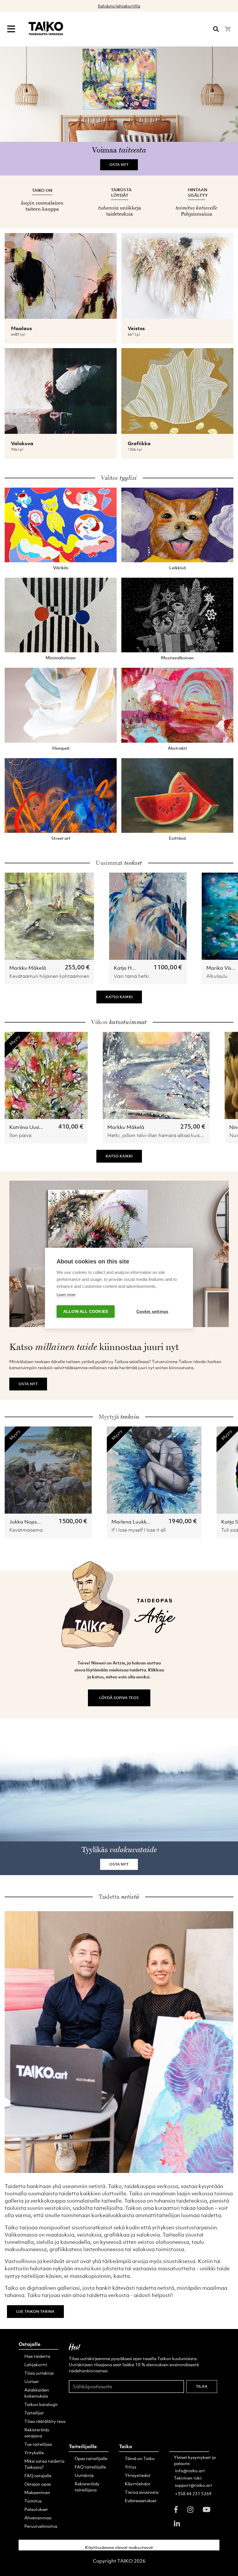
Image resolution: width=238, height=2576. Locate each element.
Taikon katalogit (41, 2404)
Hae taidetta (37, 2356)
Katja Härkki (129, 968)
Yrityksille (34, 2453)
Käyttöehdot (138, 2484)
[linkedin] (177, 2523)
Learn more (66, 1295)
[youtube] (207, 2509)
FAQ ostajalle (38, 2475)
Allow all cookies (86, 1312)
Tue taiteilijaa (38, 2444)
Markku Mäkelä (28, 968)
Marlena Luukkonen (135, 1522)
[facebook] (176, 2509)
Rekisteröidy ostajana (37, 2433)
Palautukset (36, 2509)
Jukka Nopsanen (29, 1522)
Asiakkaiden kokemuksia (37, 2393)
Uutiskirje (84, 2475)
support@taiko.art (194, 2485)
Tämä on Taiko (140, 2458)
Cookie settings (153, 1312)
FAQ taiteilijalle (90, 2467)
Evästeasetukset (141, 2500)
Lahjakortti (36, 2364)
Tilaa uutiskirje (39, 2373)
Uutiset (32, 2381)
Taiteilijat (34, 2413)
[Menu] (11, 29)
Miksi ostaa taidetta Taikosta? (44, 2464)
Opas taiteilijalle (91, 2458)
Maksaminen (37, 2492)
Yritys (130, 2467)
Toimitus (33, 2501)
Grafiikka (139, 443)
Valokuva (22, 443)
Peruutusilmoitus (41, 2526)
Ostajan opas (38, 2484)
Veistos (136, 328)
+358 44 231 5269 (193, 2493)
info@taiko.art (190, 2471)
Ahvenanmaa (38, 2518)
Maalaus (21, 328)
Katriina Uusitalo (29, 1127)
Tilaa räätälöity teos (45, 2421)
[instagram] (190, 2509)
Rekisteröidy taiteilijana (87, 2487)
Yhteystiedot (138, 2475)
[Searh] (216, 29)
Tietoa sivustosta (142, 2492)
